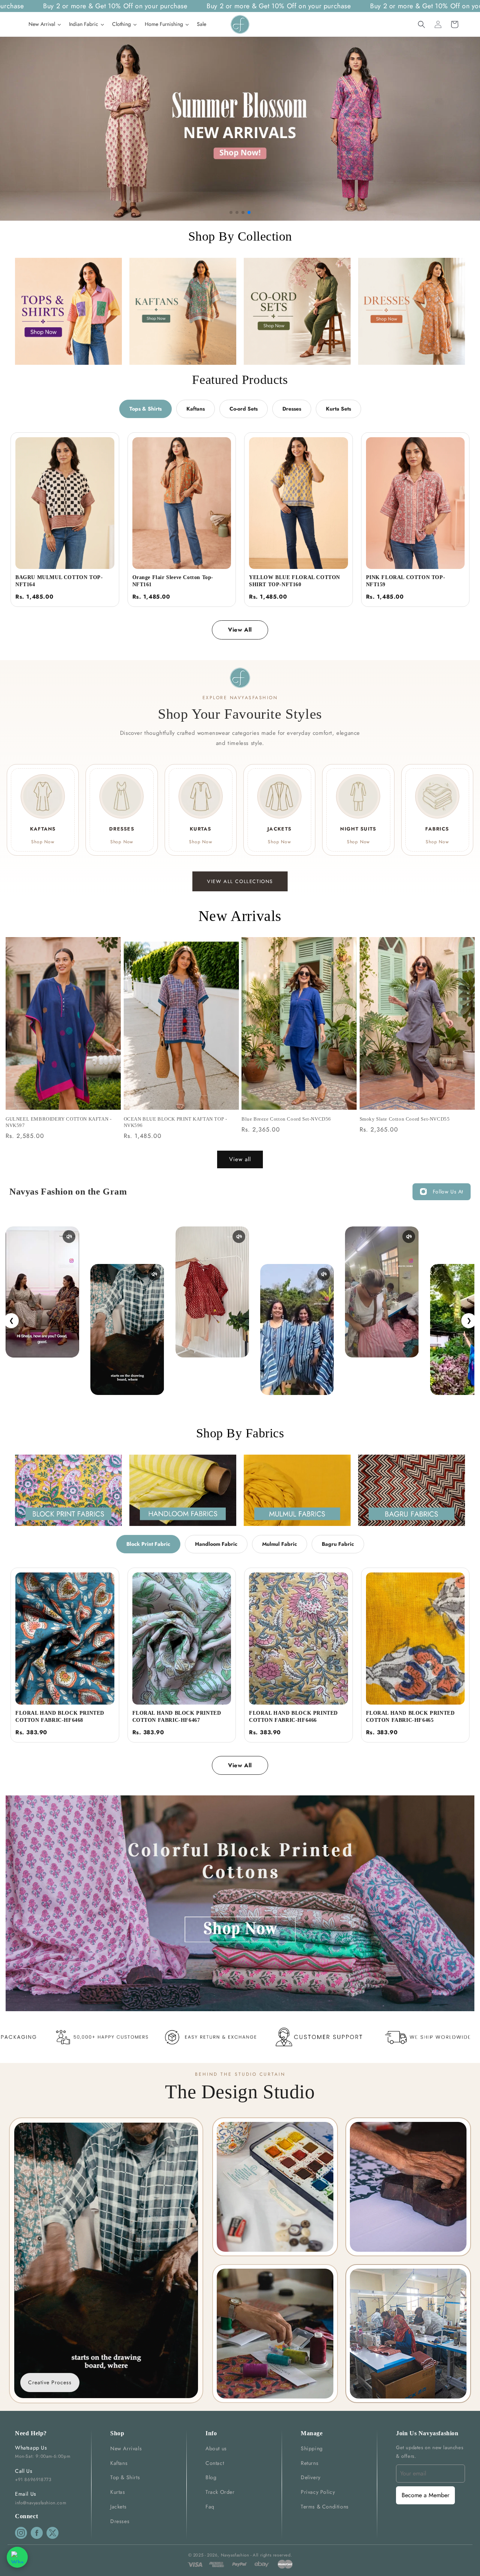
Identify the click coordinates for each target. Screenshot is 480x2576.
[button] (421, 24)
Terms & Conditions (325, 2507)
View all (240, 1159)
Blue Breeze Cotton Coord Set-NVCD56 (286, 1119)
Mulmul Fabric (280, 1544)
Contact (215, 2463)
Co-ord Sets (244, 409)
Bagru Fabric (338, 1544)
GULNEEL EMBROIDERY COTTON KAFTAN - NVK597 (58, 1122)
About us (216, 2448)
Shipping (312, 2448)
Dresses (292, 409)
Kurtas (118, 2492)
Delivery (311, 2477)
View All (240, 630)
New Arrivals (126, 2448)
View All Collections (240, 881)
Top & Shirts (125, 2477)
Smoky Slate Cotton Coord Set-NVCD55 (405, 1119)
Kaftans (196, 409)
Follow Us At (448, 1192)
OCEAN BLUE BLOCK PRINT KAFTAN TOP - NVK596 (175, 1122)
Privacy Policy (318, 2492)
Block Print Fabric (148, 1544)
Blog (211, 2477)
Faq (210, 2507)
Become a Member (425, 2495)
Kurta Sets (338, 409)
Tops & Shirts (145, 409)
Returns (310, 2463)
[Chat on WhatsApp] (17, 2557)
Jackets (118, 2507)
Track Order (220, 2492)
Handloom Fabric (216, 1544)
